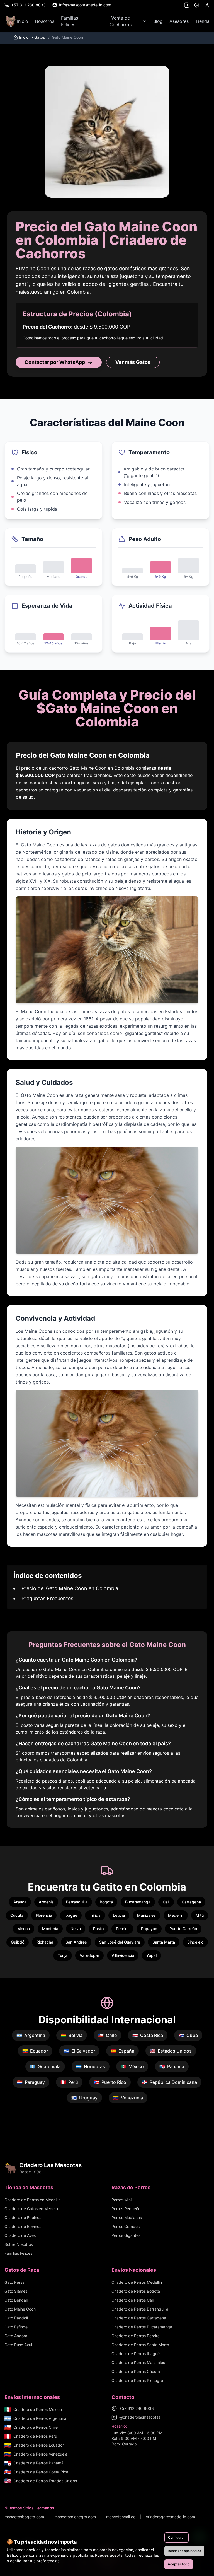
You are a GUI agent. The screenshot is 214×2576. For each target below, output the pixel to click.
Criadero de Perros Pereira (136, 2336)
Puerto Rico (110, 2082)
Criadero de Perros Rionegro (137, 2380)
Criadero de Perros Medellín (137, 2282)
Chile (107, 2035)
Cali (166, 1902)
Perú (69, 2082)
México (132, 2066)
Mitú (200, 1915)
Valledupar (89, 1955)
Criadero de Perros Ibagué (136, 2354)
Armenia (46, 1902)
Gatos (38, 37)
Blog (158, 21)
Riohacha (45, 1942)
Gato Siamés (16, 2291)
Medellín (176, 1915)
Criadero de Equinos (23, 2218)
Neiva (76, 1929)
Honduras (91, 2066)
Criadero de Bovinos (23, 2226)
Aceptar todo (179, 2564)
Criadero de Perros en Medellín (32, 2200)
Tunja (63, 1955)
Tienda (202, 21)
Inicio (23, 21)
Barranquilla (77, 1902)
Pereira (122, 1929)
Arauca (20, 1902)
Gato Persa (14, 2282)
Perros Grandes (126, 2226)
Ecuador (35, 2051)
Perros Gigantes (126, 2235)
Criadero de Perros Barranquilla (140, 2309)
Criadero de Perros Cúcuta (136, 2371)
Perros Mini (121, 2200)
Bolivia (72, 2035)
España (122, 2051)
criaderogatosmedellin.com (170, 2517)
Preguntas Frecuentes (47, 1598)
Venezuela (128, 2098)
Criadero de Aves (20, 2235)
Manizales (146, 1915)
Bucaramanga (138, 1902)
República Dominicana (169, 2082)
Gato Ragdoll (16, 2318)
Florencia (44, 1915)
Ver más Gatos (133, 362)
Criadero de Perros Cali (132, 2300)
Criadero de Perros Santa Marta (140, 2345)
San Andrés (76, 1942)
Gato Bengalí (16, 2300)
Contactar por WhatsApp (55, 362)
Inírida (95, 1915)
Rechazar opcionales (184, 2551)
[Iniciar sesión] (207, 5)
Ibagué (71, 1915)
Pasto (98, 1929)
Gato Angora (16, 2336)
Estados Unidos (171, 2051)
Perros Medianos (127, 2218)
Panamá (172, 2066)
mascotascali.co (121, 2517)
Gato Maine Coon (20, 2309)
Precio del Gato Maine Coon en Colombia (70, 1588)
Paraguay (31, 2082)
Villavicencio (123, 1955)
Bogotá (106, 1902)
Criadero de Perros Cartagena (139, 2318)
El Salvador (79, 2051)
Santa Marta (164, 1942)
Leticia (119, 1915)
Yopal (151, 1955)
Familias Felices (70, 21)
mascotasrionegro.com (75, 2517)
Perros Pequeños (127, 2209)
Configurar (177, 2537)
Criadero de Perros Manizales (138, 2363)
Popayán (149, 1929)
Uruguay (84, 2098)
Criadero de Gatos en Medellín (32, 2209)
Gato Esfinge (16, 2327)
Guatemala (45, 2066)
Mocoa (24, 1929)
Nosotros (45, 21)
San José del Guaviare (120, 1942)
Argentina (31, 2035)
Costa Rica (148, 2035)
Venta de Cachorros (121, 21)
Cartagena (191, 1902)
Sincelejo (195, 1942)
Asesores (179, 21)
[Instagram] (187, 5)
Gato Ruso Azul (18, 2345)
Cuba (188, 2035)
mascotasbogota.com (24, 2517)
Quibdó (18, 1942)
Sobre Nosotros (19, 2244)
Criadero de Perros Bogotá (136, 2291)
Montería (50, 1929)
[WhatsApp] (197, 5)
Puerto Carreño (183, 1929)
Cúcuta (17, 1915)
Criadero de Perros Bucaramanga (142, 2327)
